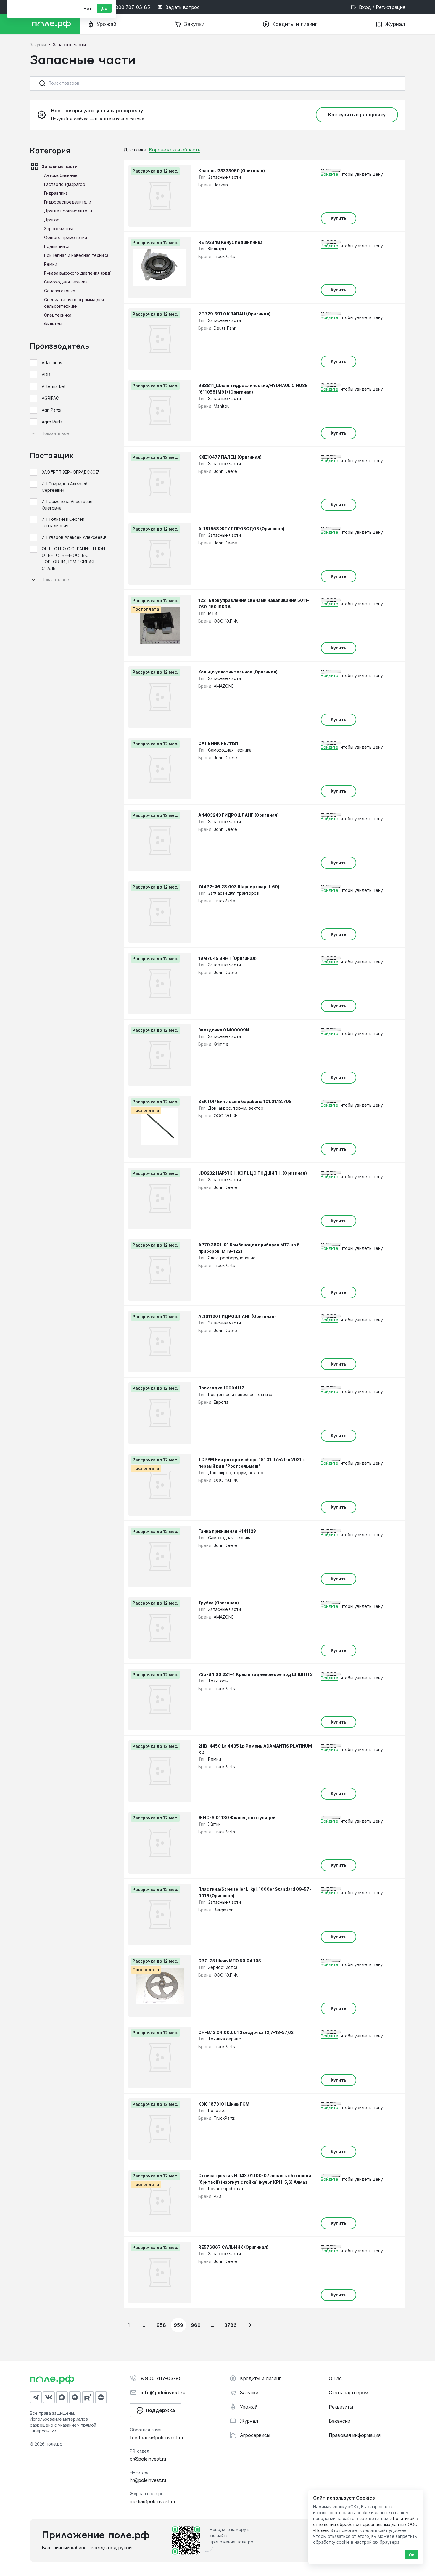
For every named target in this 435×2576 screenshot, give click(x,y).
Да (104, 8)
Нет (88, 8)
